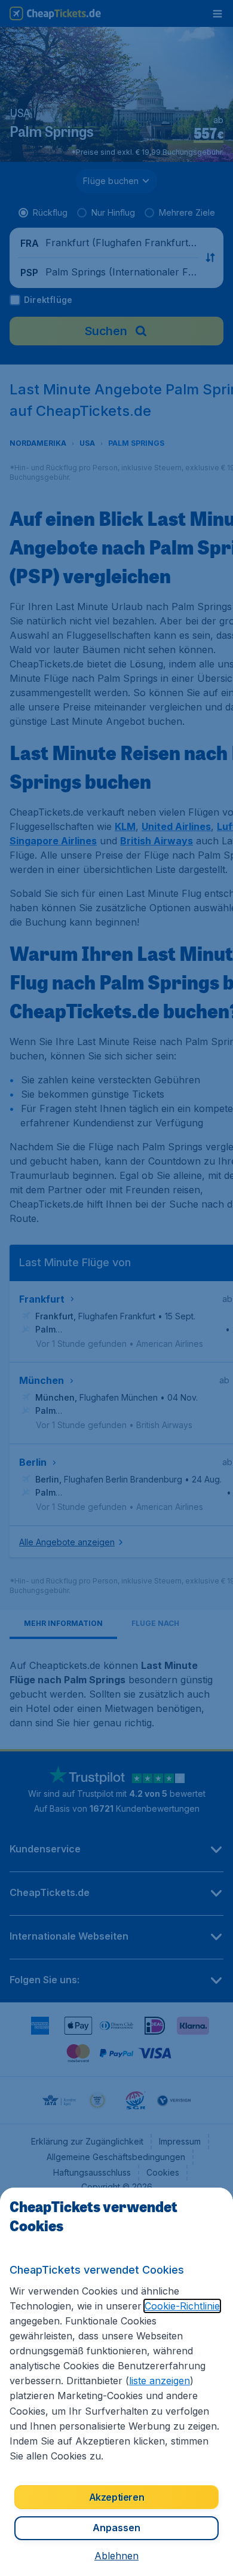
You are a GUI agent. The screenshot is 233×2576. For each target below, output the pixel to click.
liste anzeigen (160, 2381)
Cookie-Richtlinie (182, 2306)
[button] (116, 2556)
